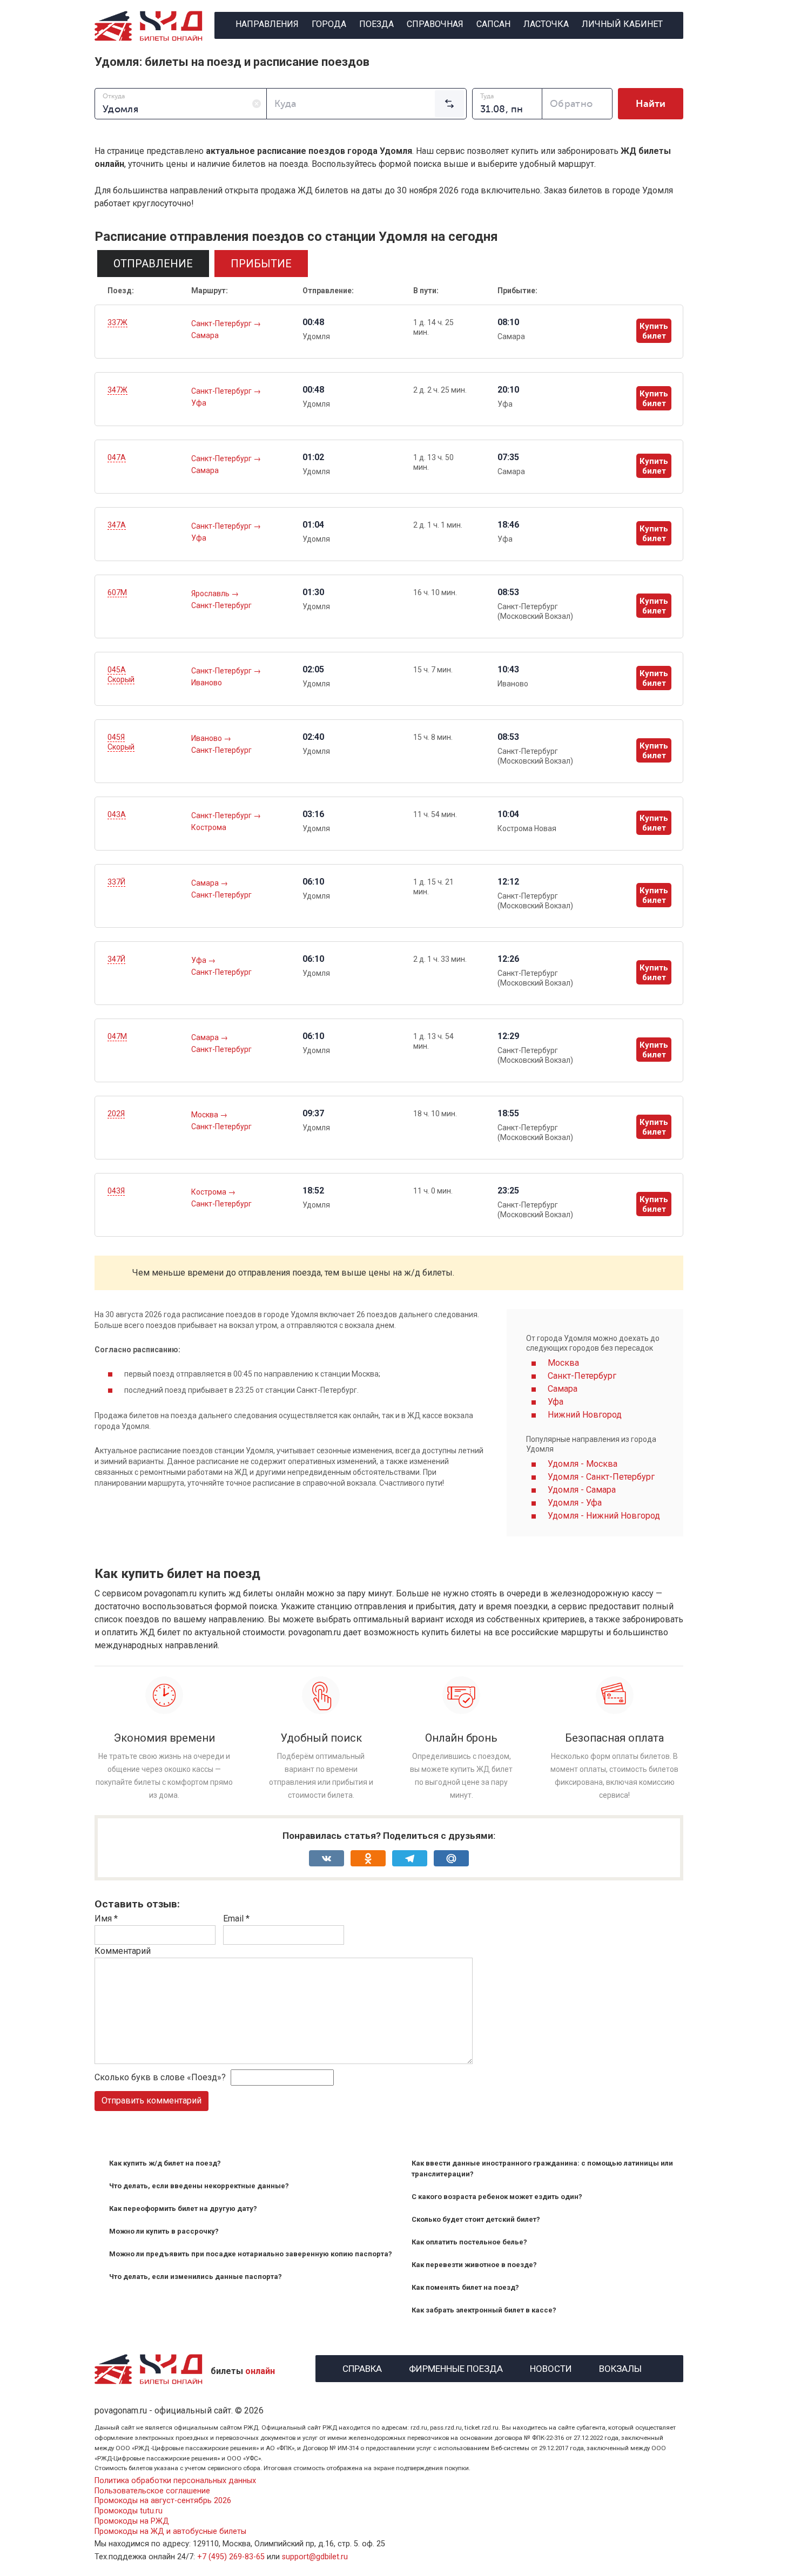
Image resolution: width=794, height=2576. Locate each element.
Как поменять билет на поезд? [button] (465, 2287)
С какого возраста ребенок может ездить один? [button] (497, 2197)
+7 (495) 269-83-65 (231, 2557)
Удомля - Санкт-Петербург (601, 1477)
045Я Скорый (121, 742)
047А (117, 457)
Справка (362, 2367)
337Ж (117, 322)
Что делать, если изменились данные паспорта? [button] (196, 2277)
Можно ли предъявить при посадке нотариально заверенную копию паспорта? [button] (251, 2254)
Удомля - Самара (582, 1490)
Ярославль (211, 594)
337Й (116, 882)
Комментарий (123, 1951)
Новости (551, 2367)
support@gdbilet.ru (315, 2557)
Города (329, 24)
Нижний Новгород (585, 1415)
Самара (205, 335)
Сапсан (493, 24)
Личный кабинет (622, 24)
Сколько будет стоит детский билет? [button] (476, 2219)
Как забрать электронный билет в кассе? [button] (484, 2310)
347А (117, 525)
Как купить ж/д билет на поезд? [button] (165, 2163)
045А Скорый (121, 675)
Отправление (153, 264)
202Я (116, 1114)
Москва (206, 1115)
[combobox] (181, 104)
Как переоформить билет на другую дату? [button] (183, 2209)
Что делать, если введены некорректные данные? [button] (199, 2186)
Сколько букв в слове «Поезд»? (160, 2077)
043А (117, 814)
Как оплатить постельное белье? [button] (469, 2242)
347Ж (117, 390)
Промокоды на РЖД (132, 2521)
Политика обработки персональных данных (175, 2481)
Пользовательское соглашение (152, 2491)
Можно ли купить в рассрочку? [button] (164, 2231)
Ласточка (546, 24)
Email (236, 1918)
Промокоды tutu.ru (129, 2511)
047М (117, 1036)
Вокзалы (620, 2367)
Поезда (376, 24)
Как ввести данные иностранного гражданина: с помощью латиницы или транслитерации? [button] (542, 2169)
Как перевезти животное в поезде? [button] (474, 2265)
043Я (116, 1191)
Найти (651, 104)
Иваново (207, 683)
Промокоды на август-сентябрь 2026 (163, 2501)
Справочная (435, 24)
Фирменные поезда (456, 2367)
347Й (116, 959)
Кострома (209, 827)
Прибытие (261, 264)
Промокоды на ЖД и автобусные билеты (170, 2531)
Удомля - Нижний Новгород (604, 1516)
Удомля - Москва (583, 1464)
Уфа (199, 403)
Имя (106, 1918)
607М (117, 592)
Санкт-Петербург (222, 323)
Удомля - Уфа (575, 1503)
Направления (267, 24)
